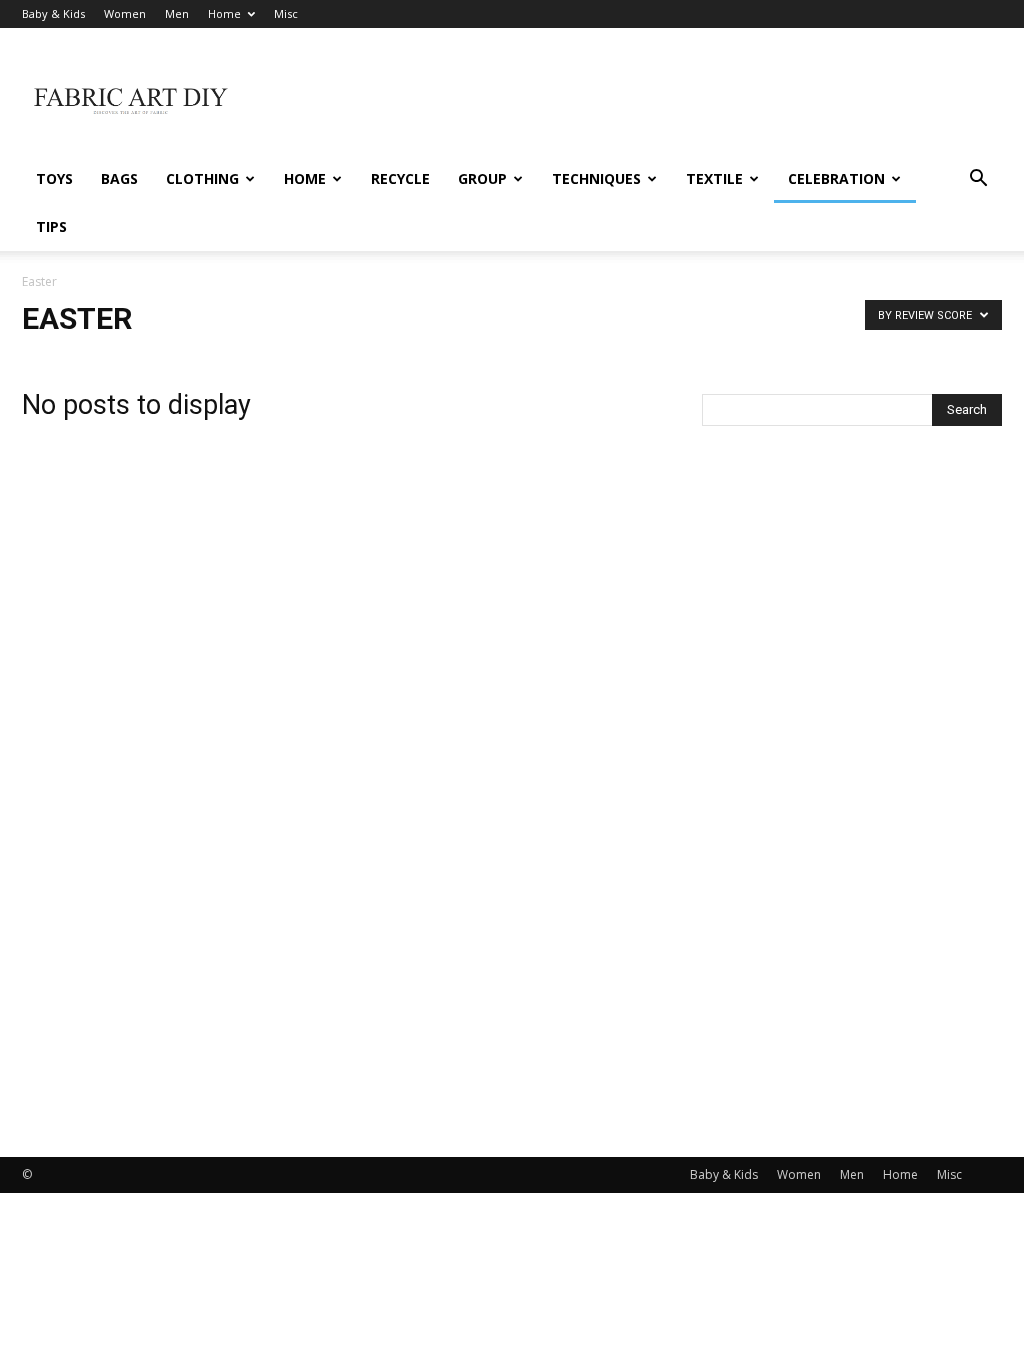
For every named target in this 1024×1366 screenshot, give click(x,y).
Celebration (836, 178)
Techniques (596, 178)
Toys (54, 178)
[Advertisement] (638, 101)
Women (125, 13)
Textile (714, 178)
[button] (978, 180)
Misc (286, 13)
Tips (51, 226)
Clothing (202, 178)
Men (177, 13)
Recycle (400, 178)
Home (224, 13)
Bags (119, 178)
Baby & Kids (53, 13)
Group (482, 178)
